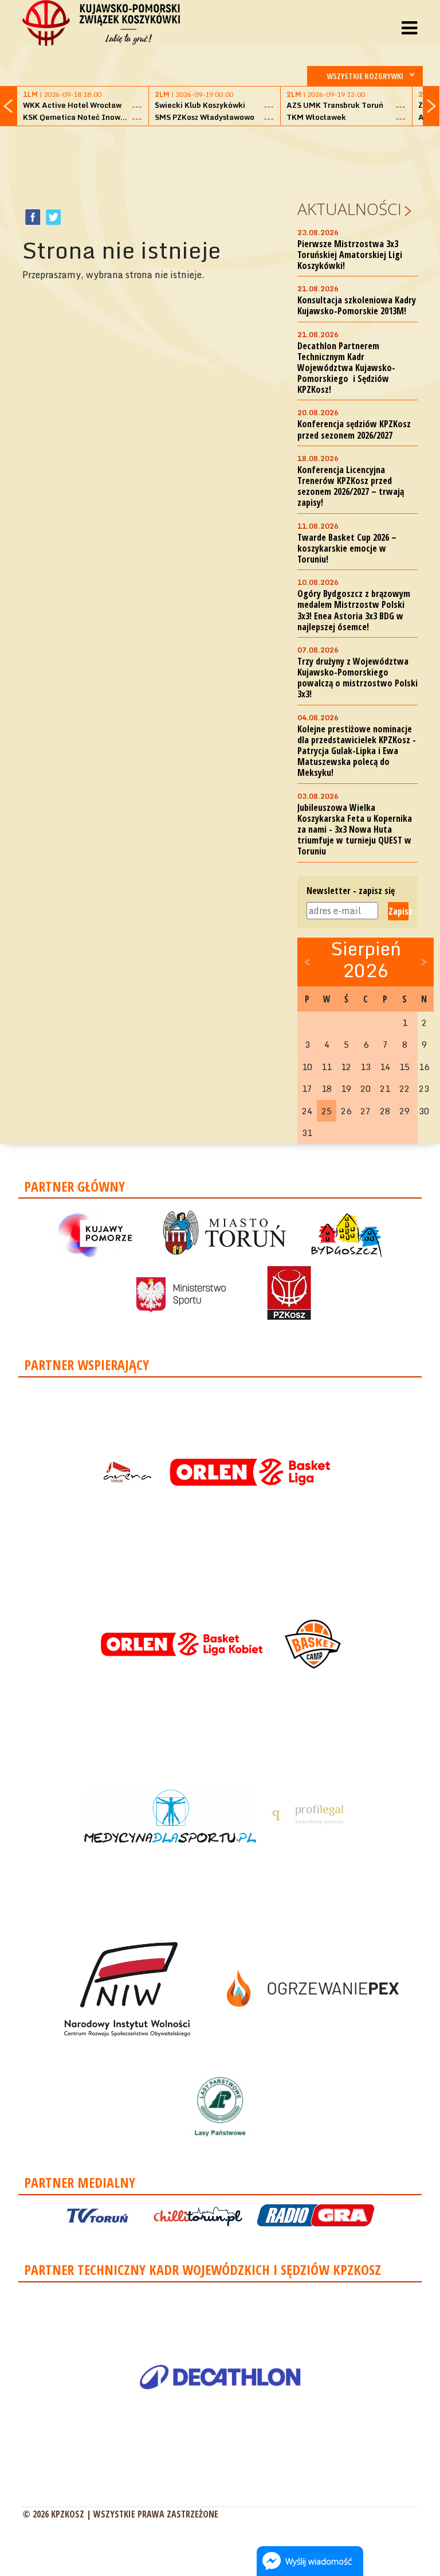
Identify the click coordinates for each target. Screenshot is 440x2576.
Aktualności (349, 209)
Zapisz (398, 911)
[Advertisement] (231, 161)
